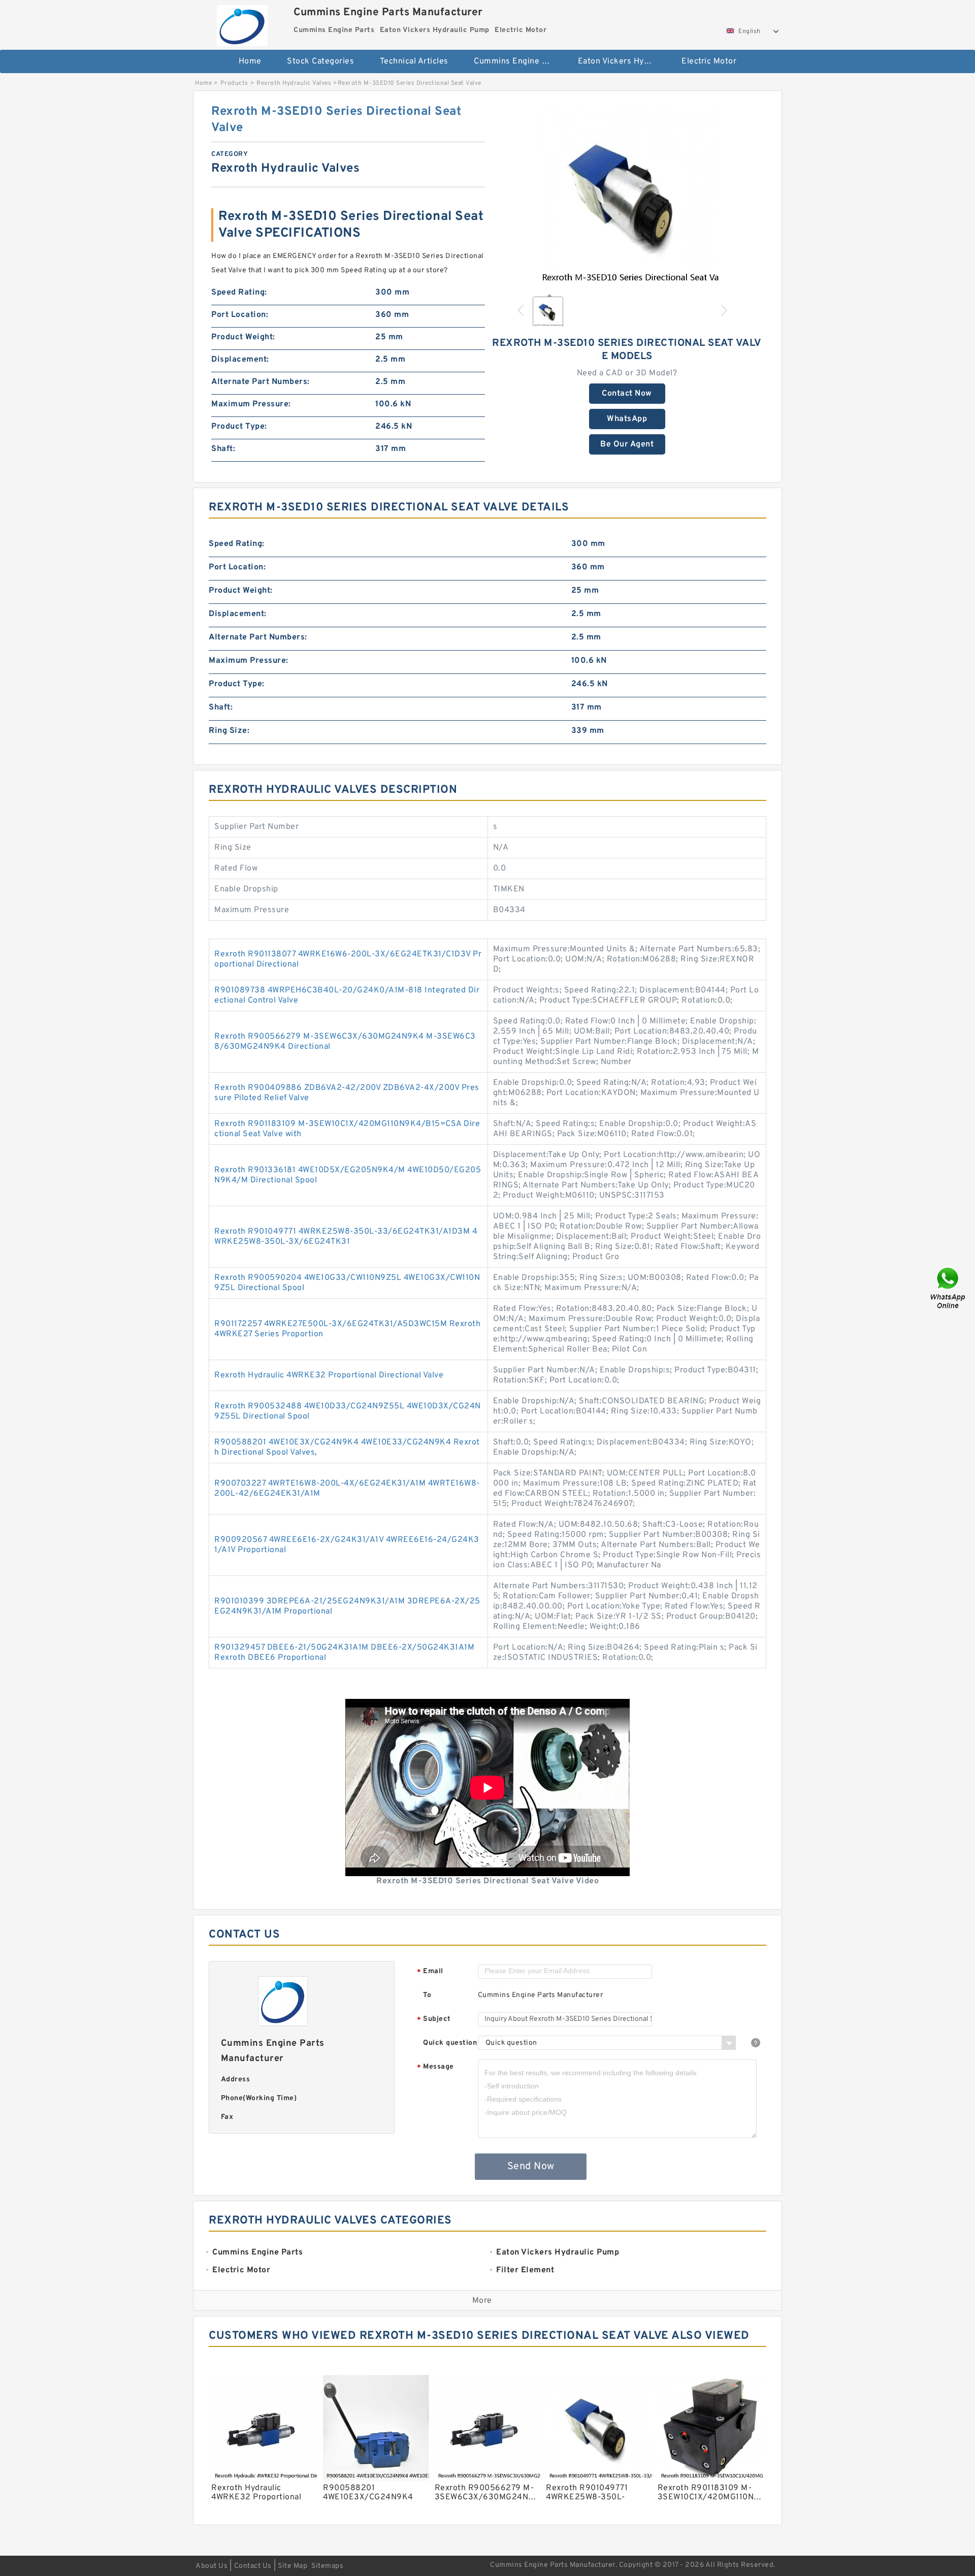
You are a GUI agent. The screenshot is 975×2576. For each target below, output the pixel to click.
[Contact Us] (949, 1288)
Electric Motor (709, 61)
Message (435, 2067)
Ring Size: (229, 731)
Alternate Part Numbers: (261, 382)
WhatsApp (627, 419)
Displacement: (240, 360)
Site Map (292, 2566)
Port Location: (240, 315)
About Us (212, 2566)
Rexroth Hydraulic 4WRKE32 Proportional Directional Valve (329, 1375)
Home (250, 61)
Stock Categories (320, 61)
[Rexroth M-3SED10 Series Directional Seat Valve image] (627, 195)
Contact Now (627, 394)
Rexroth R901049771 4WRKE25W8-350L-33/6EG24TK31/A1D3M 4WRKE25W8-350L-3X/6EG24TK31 (346, 1237)
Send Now (531, 2167)
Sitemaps (327, 2566)
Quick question (450, 2043)
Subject (434, 2020)
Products (234, 83)
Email (430, 1972)
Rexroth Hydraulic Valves (294, 83)
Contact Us (253, 2566)
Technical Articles (414, 61)
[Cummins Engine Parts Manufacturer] (242, 23)
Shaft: (223, 449)
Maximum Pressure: (251, 404)
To (427, 1995)
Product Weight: (243, 337)
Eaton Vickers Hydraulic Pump (623, 61)
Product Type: (239, 427)
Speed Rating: (239, 293)
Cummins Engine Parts (518, 61)
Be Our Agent (627, 444)
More (482, 2301)
